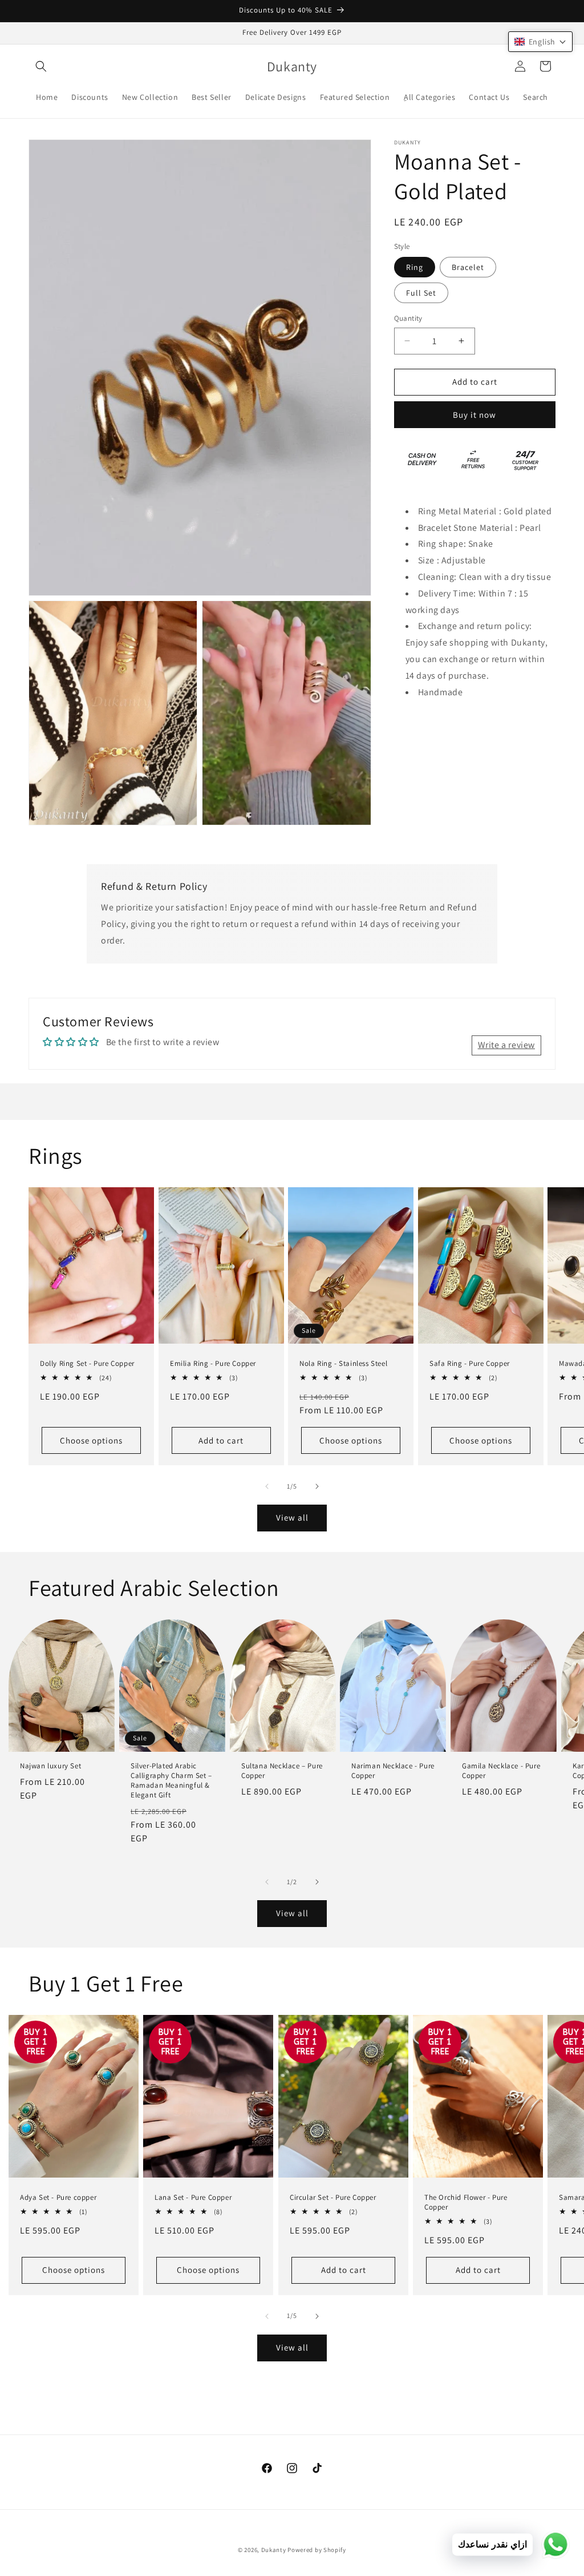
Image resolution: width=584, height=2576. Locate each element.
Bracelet (468, 267)
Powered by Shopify (317, 2550)
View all (292, 1517)
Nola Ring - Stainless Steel (343, 1364)
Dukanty (274, 2550)
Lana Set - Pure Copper (193, 2198)
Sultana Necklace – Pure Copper (282, 1771)
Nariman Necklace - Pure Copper (393, 1771)
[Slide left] (267, 1486)
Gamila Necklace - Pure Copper (501, 1771)
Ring (415, 267)
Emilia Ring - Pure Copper (213, 1364)
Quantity (408, 318)
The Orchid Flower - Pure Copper (466, 2202)
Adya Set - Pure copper (58, 2198)
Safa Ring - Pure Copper (470, 1364)
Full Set (421, 293)
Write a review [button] (506, 1045)
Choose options (91, 1440)
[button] (41, 66)
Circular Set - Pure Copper (333, 2198)
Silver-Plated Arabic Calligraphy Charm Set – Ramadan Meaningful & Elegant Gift (171, 1781)
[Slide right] (317, 1486)
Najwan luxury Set (50, 1766)
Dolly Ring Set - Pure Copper (87, 1364)
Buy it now (474, 415)
